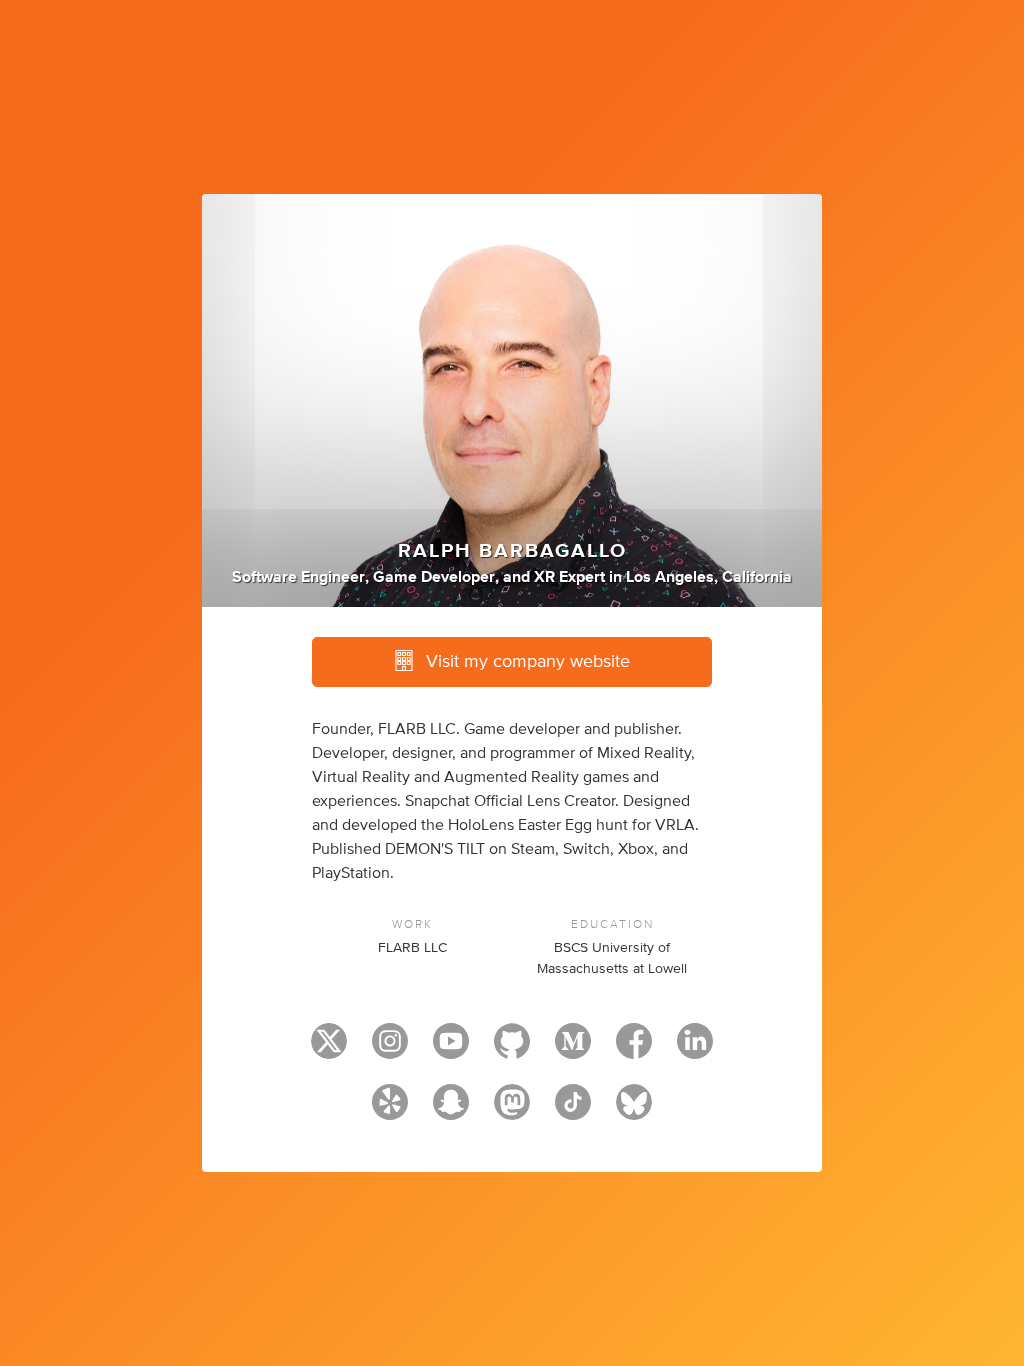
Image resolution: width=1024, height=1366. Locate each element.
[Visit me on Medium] (573, 1050)
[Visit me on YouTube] (451, 1050)
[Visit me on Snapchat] (451, 1111)
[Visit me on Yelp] (390, 1111)
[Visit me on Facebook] (634, 1050)
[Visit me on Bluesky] (634, 1111)
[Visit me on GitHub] (512, 1050)
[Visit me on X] (329, 1050)
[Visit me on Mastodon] (512, 1111)
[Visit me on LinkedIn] (695, 1050)
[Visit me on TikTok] (573, 1111)
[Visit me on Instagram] (390, 1050)
